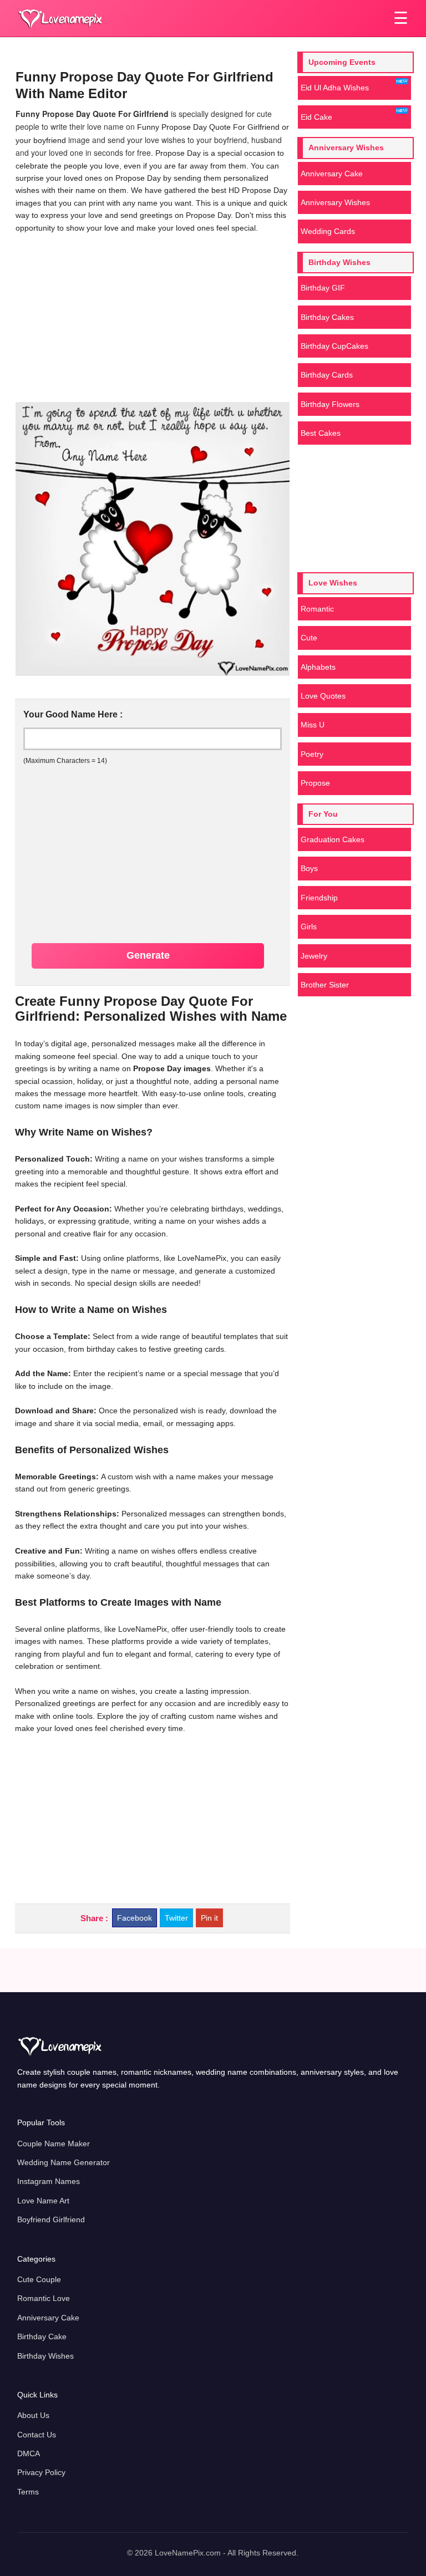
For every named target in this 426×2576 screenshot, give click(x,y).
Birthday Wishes (45, 2356)
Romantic (317, 609)
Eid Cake (316, 117)
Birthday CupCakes (334, 346)
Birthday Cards (327, 375)
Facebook (135, 1918)
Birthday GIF (323, 288)
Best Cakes (321, 433)
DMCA (29, 2453)
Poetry (312, 754)
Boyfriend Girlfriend (51, 2219)
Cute (309, 638)
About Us (33, 2415)
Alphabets (318, 667)
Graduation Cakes (333, 839)
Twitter (176, 1918)
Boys (309, 868)
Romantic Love (44, 2298)
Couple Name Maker (54, 2144)
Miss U (313, 725)
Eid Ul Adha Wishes (335, 88)
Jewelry (314, 956)
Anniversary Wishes (335, 202)
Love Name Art (43, 2201)
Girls (309, 926)
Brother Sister (325, 985)
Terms (28, 2492)
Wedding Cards (328, 231)
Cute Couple (39, 2279)
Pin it (209, 1918)
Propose (315, 783)
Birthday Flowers (330, 404)
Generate (148, 955)
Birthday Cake (42, 2336)
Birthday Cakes (327, 317)
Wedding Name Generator (64, 2162)
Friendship (319, 898)
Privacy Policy (41, 2472)
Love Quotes (323, 696)
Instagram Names (49, 2181)
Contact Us (37, 2435)
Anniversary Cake (332, 174)
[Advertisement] (152, 317)
